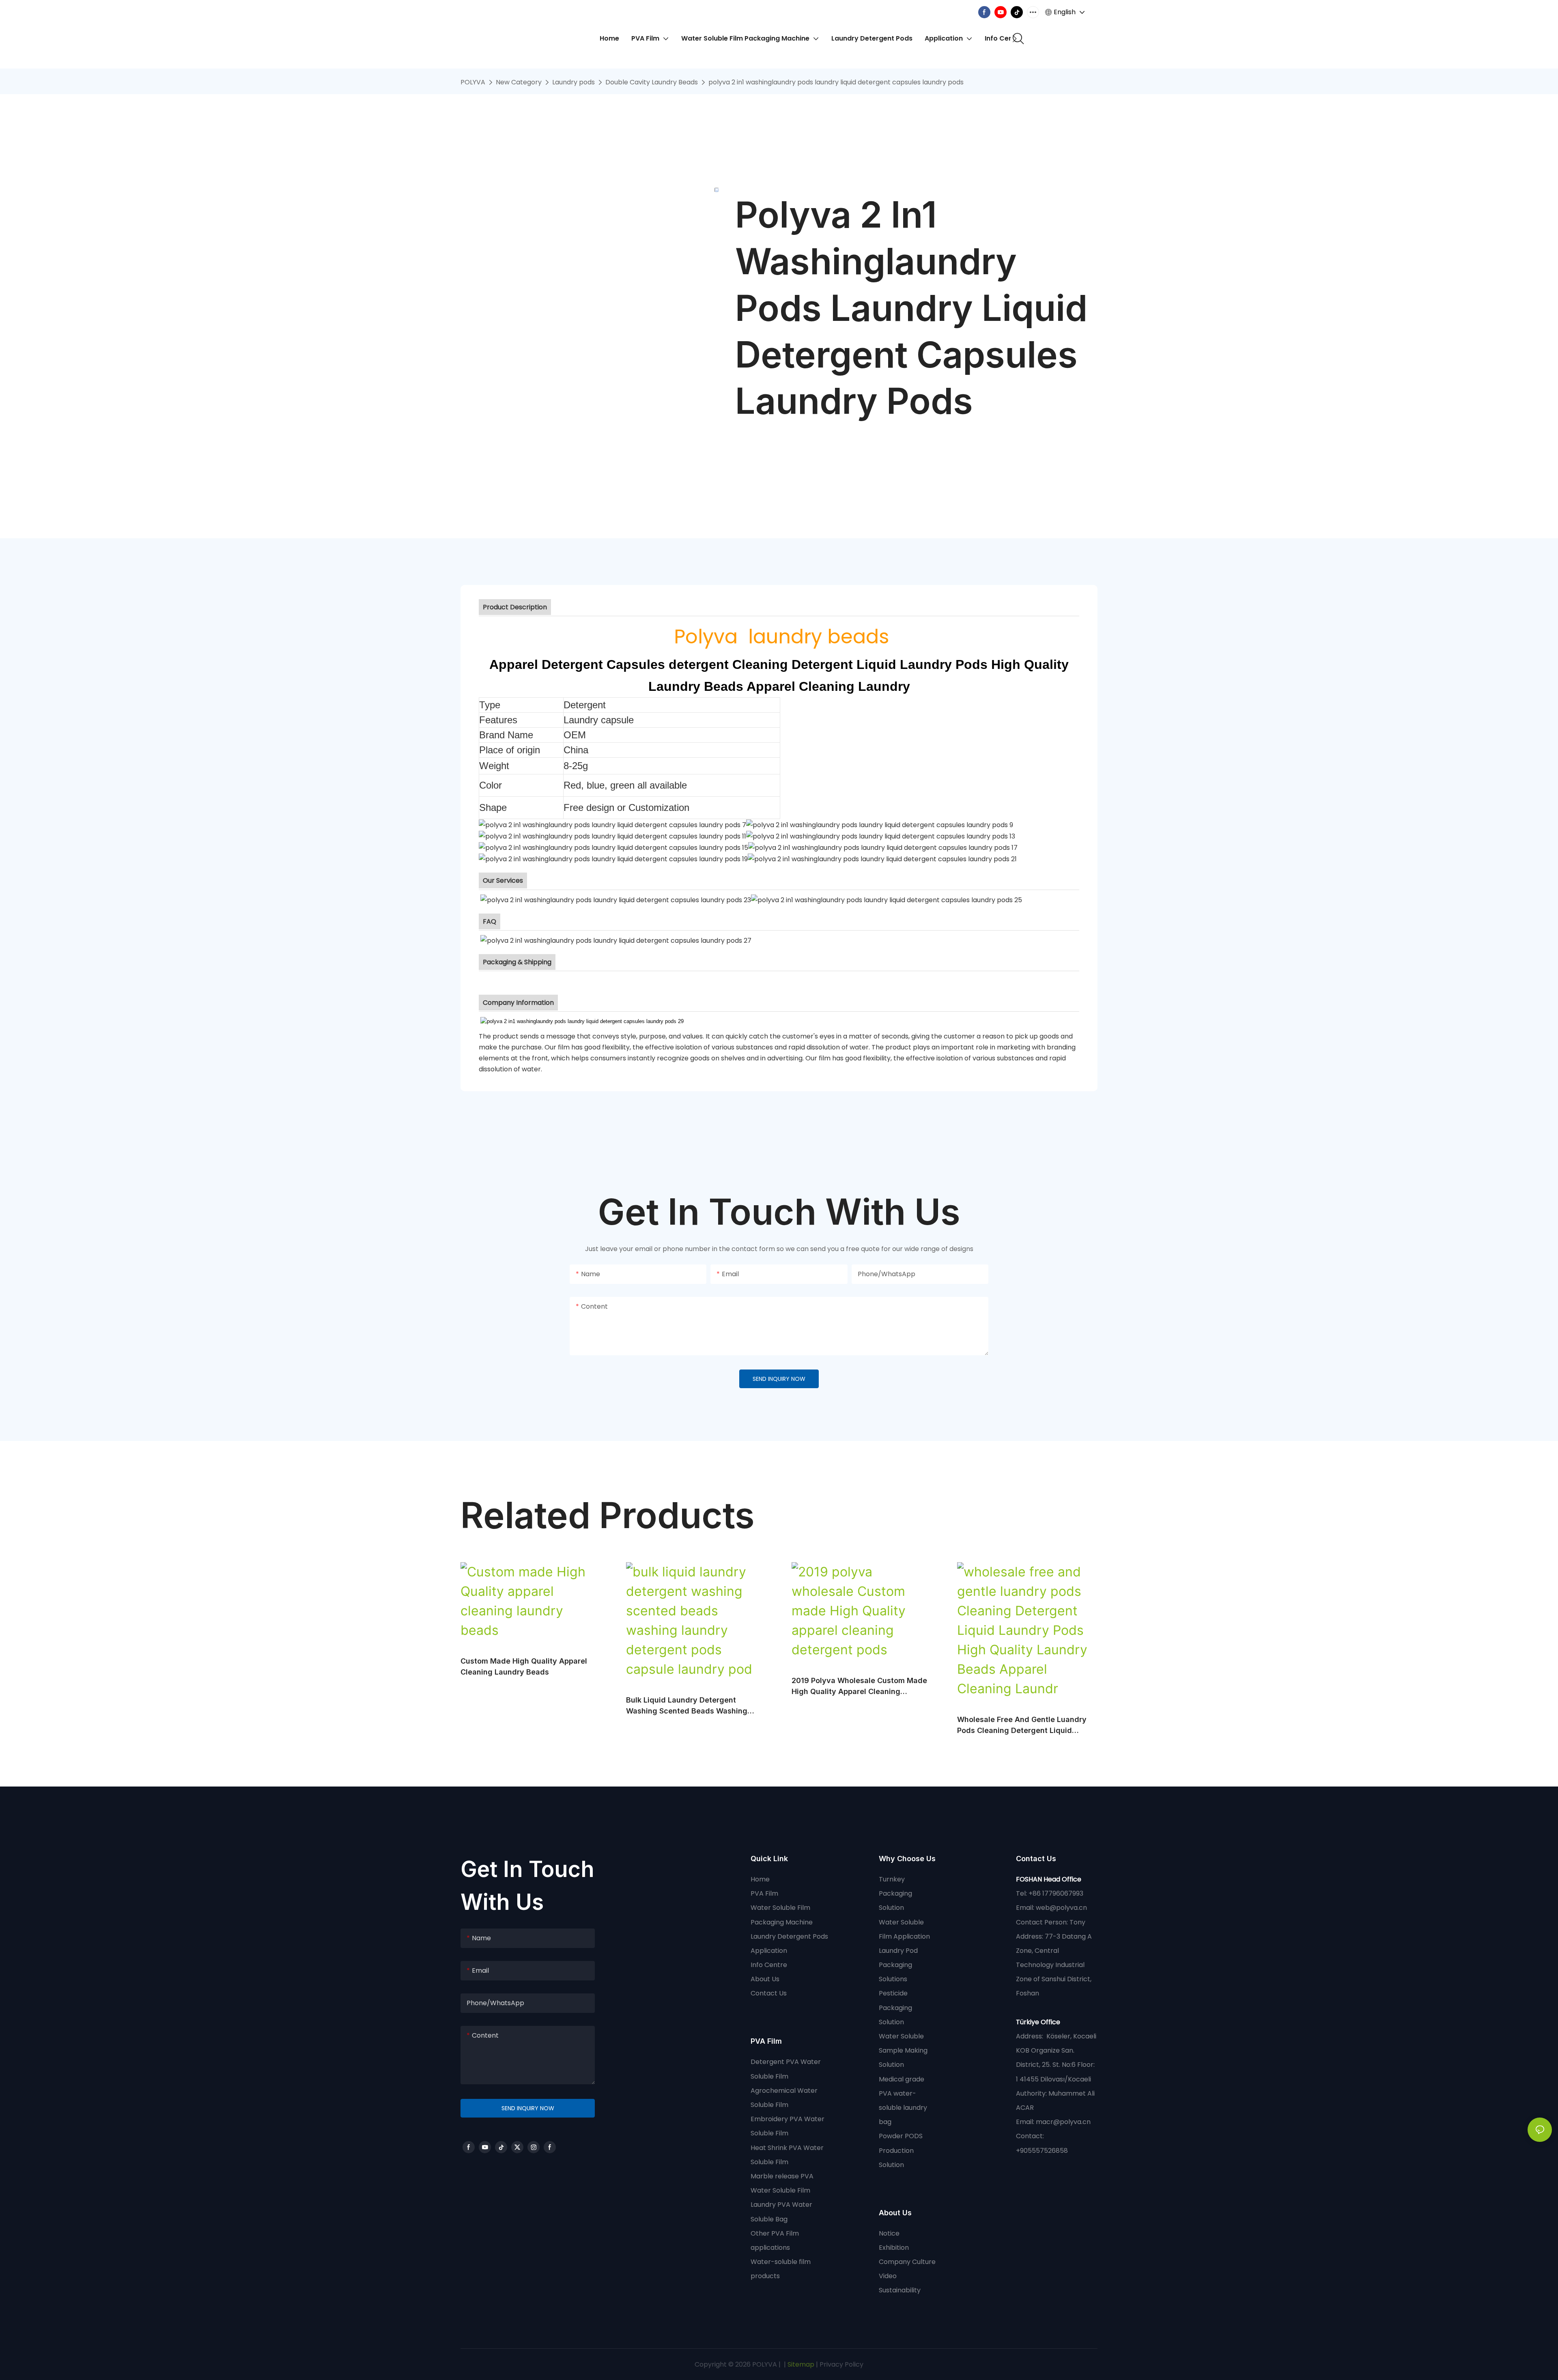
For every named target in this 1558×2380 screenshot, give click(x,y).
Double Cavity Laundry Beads (652, 82)
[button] (1015, 39)
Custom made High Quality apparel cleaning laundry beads (524, 1666)
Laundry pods (573, 82)
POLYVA (473, 82)
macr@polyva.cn (1064, 2122)
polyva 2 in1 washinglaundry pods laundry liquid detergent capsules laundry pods (836, 82)
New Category (519, 82)
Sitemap (800, 2364)
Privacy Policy (841, 2364)
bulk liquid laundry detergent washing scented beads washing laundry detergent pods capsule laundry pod (687, 1706)
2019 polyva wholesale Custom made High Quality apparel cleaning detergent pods (859, 1687)
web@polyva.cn (1061, 1908)
